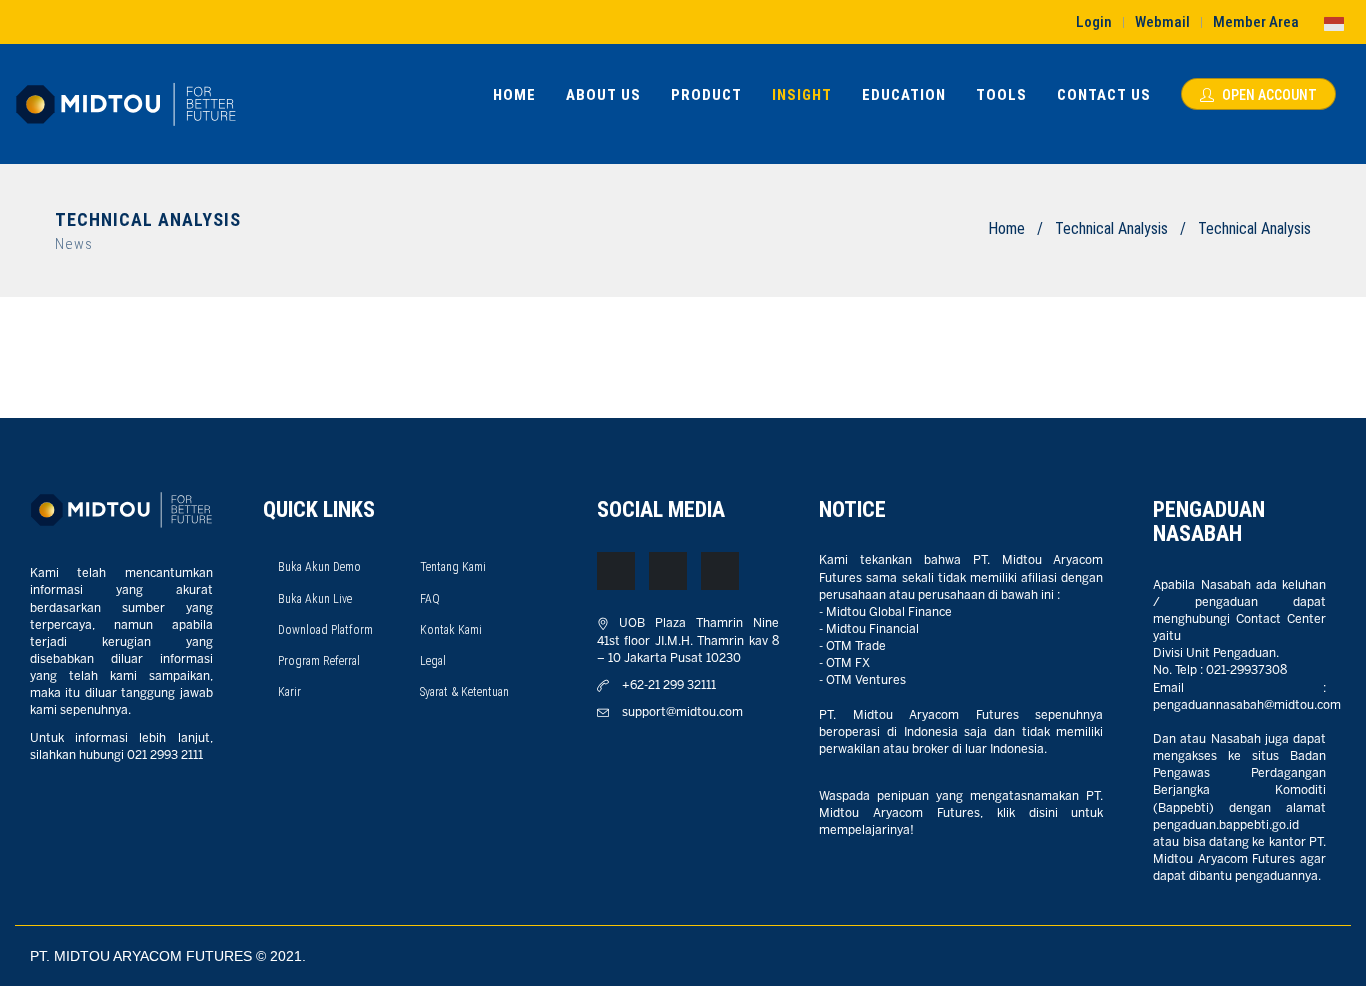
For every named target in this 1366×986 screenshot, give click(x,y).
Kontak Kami (451, 630)
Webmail (1162, 22)
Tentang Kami (453, 567)
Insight (802, 95)
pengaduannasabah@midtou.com (1247, 705)
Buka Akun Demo (319, 567)
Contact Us (1104, 95)
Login (1094, 22)
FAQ (430, 599)
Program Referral (319, 661)
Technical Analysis (1111, 228)
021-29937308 (1246, 670)
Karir (289, 692)
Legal (433, 661)
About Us (603, 95)
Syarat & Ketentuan (464, 692)
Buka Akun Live (315, 599)
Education (904, 95)
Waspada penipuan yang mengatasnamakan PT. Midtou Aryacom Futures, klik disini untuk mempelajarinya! (961, 813)
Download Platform (325, 630)
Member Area (1256, 22)
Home (514, 95)
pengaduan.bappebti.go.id (1226, 825)
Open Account (1268, 95)
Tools (1001, 95)
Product (706, 95)
